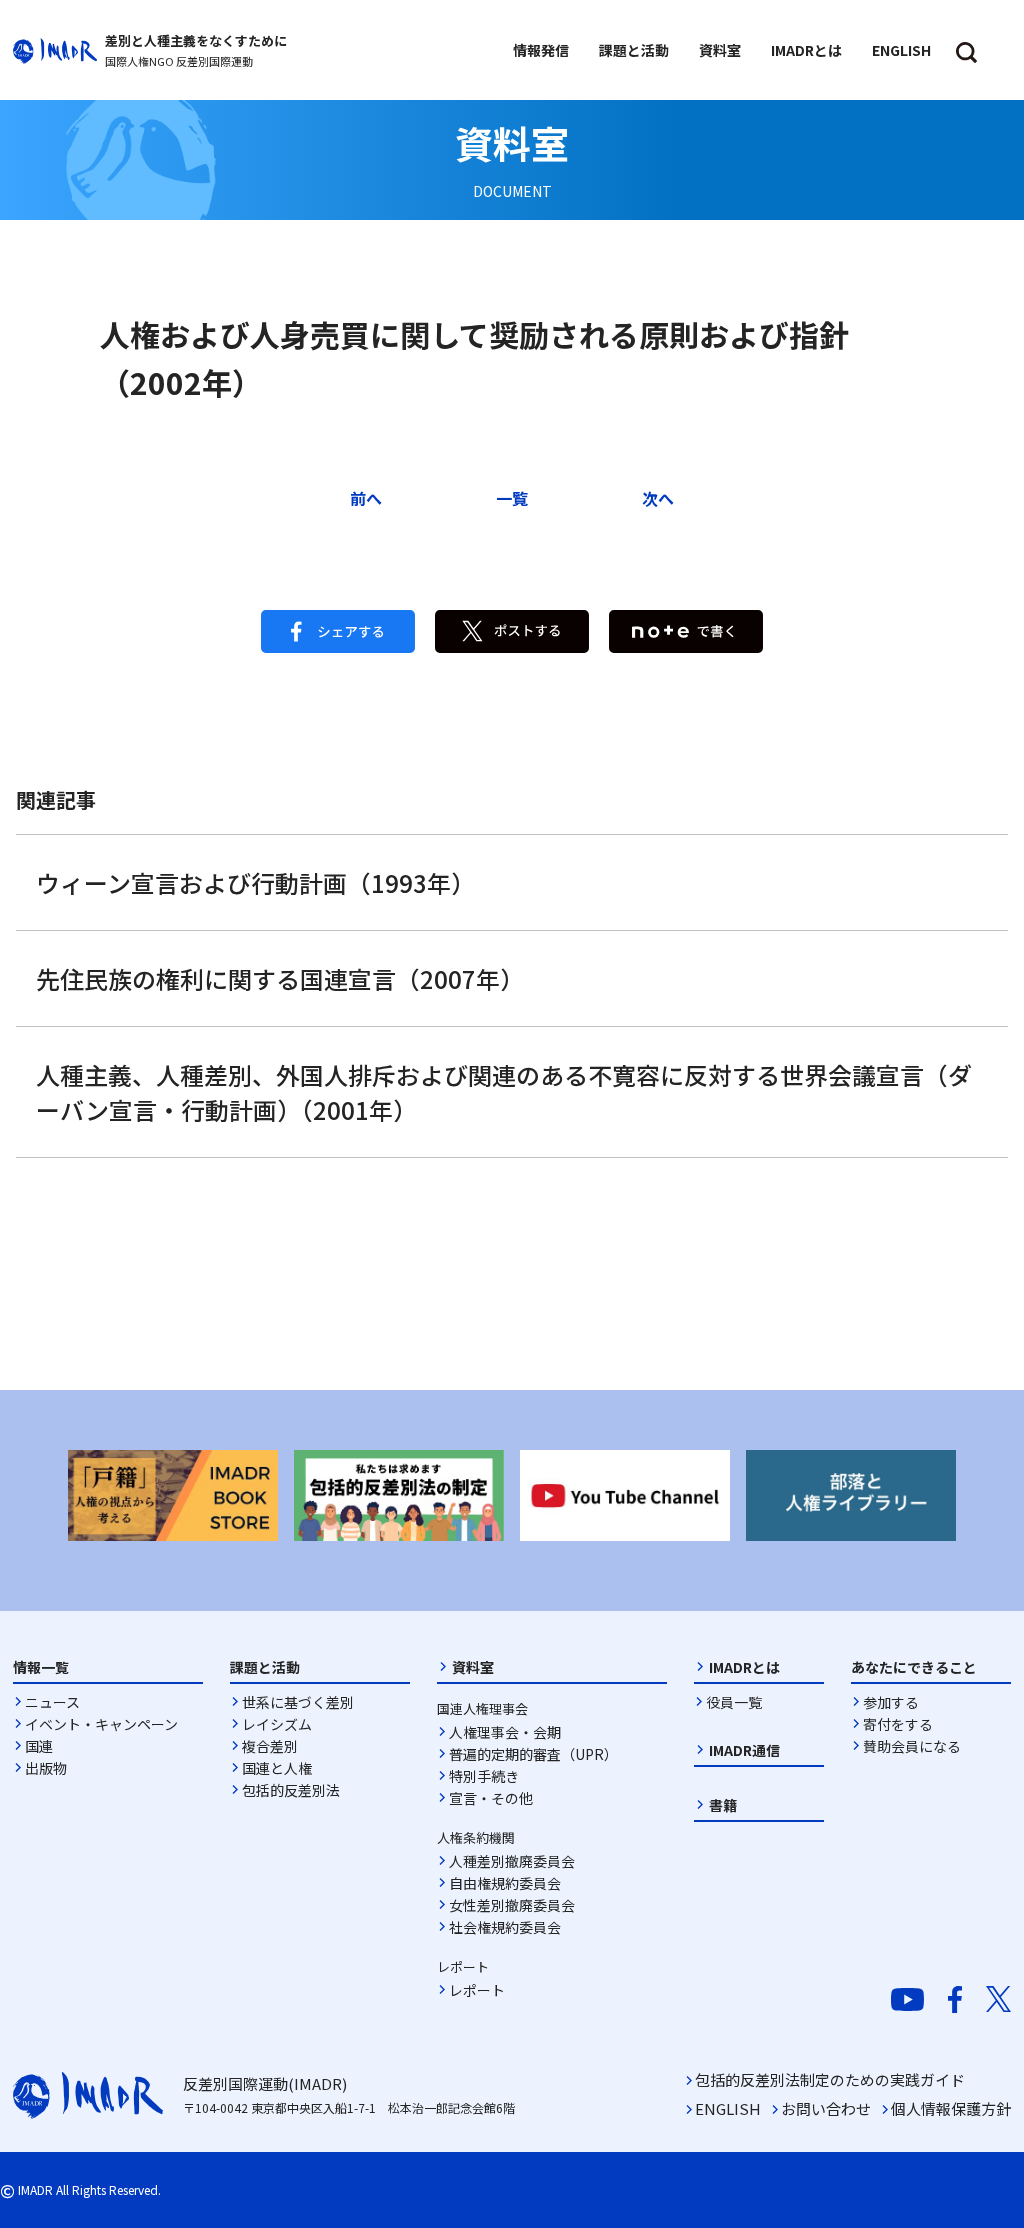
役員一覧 (734, 1702)
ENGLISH (728, 2108)
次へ (658, 498)
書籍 (723, 1805)
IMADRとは (744, 1667)
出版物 (46, 1768)
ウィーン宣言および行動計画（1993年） (255, 882)
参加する (891, 1702)
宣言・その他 (491, 1798)
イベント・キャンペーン (101, 1724)
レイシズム (277, 1724)
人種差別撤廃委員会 (512, 1861)
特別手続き (484, 1776)
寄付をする (898, 1724)
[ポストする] (512, 629)
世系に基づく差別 (298, 1702)
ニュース (52, 1702)
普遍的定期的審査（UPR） (533, 1754)
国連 (39, 1746)
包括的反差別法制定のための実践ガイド (830, 2079)
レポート (477, 1990)
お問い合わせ (826, 2108)
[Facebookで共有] (338, 629)
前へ (366, 498)
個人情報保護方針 (951, 2108)
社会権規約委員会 (505, 1927)
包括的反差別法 (291, 1790)
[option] (173, 1495)
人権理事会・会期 (505, 1732)
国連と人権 (277, 1768)
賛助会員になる (912, 1746)
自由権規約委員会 (505, 1883)
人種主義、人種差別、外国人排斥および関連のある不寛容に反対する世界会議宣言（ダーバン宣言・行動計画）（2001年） (504, 1092)
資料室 (473, 1667)
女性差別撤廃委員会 (512, 1905)
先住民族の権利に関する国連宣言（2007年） (280, 978)
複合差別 (270, 1746)
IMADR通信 (744, 1750)
